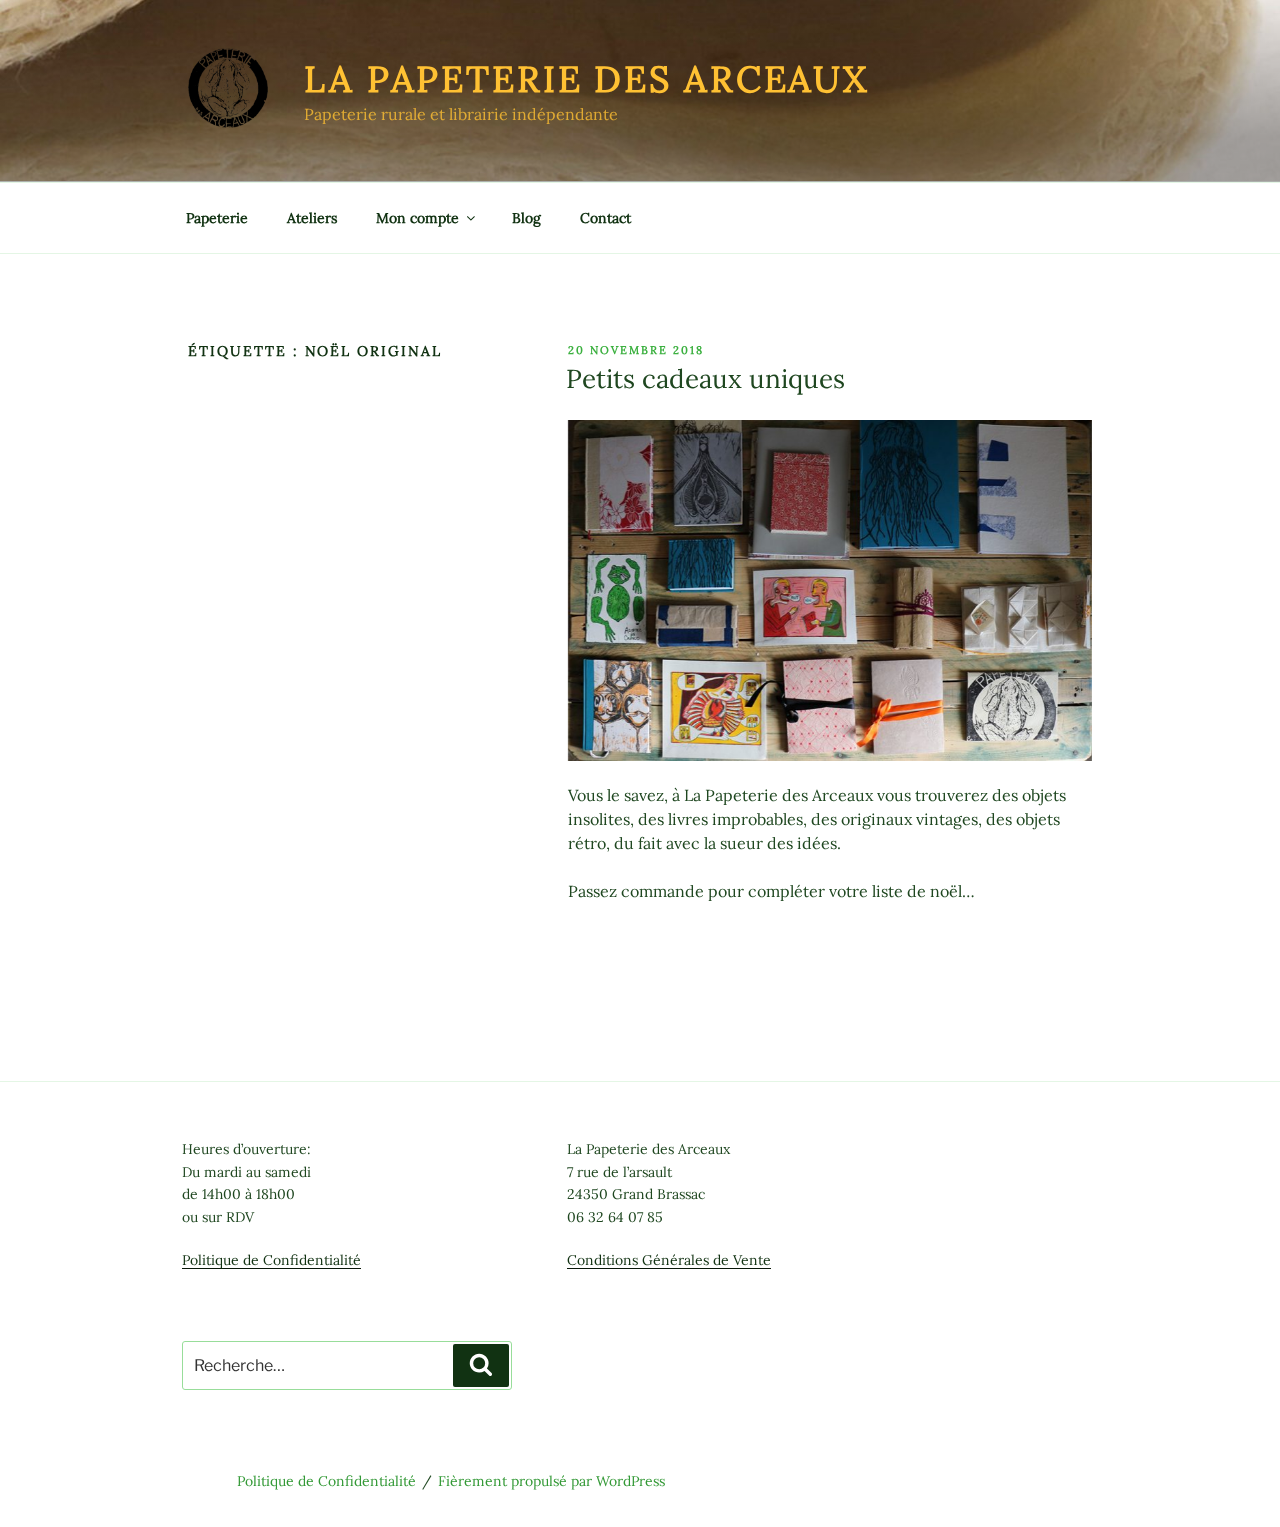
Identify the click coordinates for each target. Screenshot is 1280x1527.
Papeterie (217, 218)
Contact (605, 218)
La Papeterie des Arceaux (586, 79)
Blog (526, 218)
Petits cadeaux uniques (705, 378)
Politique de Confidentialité (271, 1260)
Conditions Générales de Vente (669, 1260)
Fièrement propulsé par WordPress (551, 1481)
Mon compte (417, 218)
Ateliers (312, 218)
